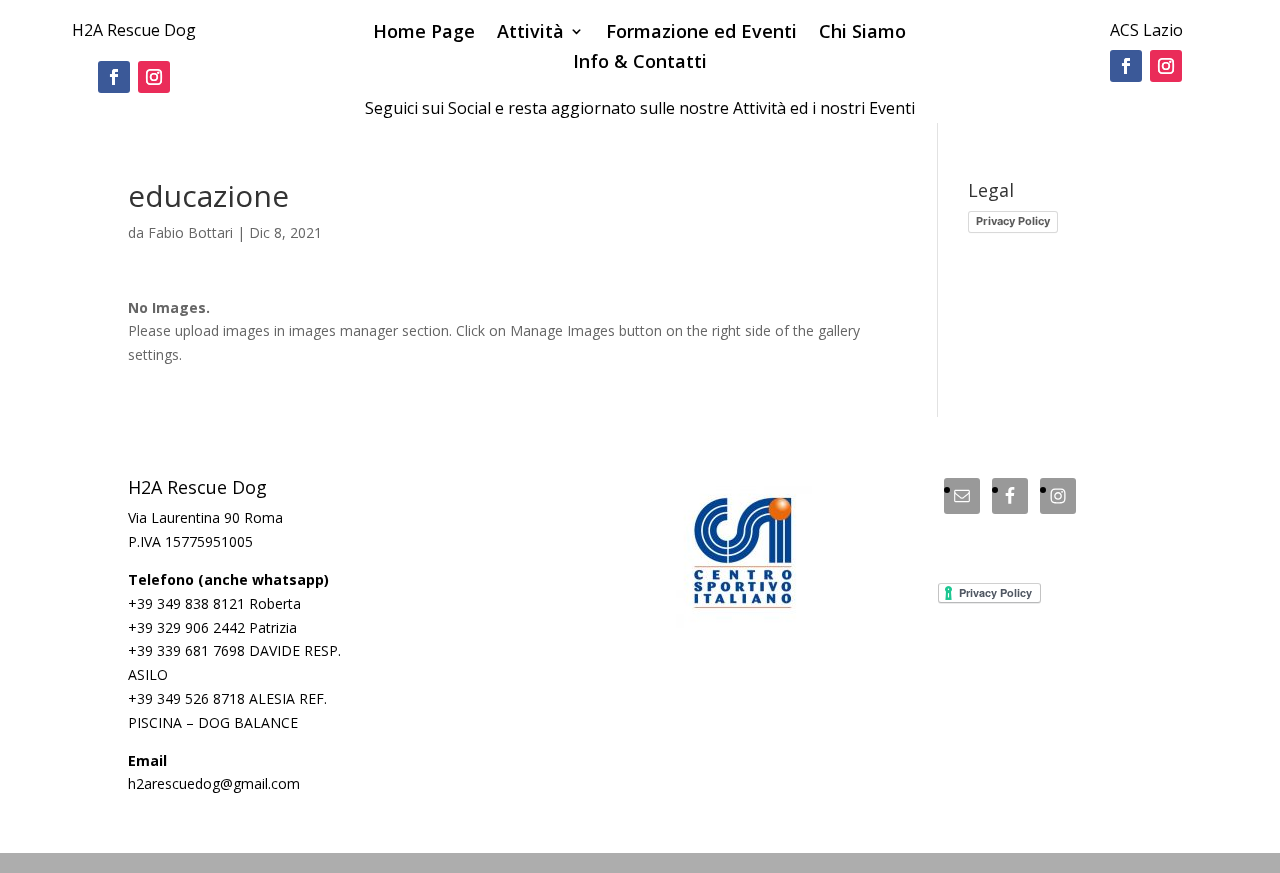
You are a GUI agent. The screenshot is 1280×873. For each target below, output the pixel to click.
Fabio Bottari (190, 232)
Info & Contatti (640, 63)
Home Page (424, 33)
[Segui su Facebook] (114, 77)
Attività (530, 33)
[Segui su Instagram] (154, 77)
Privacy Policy (1013, 221)
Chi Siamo (862, 33)
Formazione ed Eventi (701, 33)
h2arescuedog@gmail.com (214, 783)
